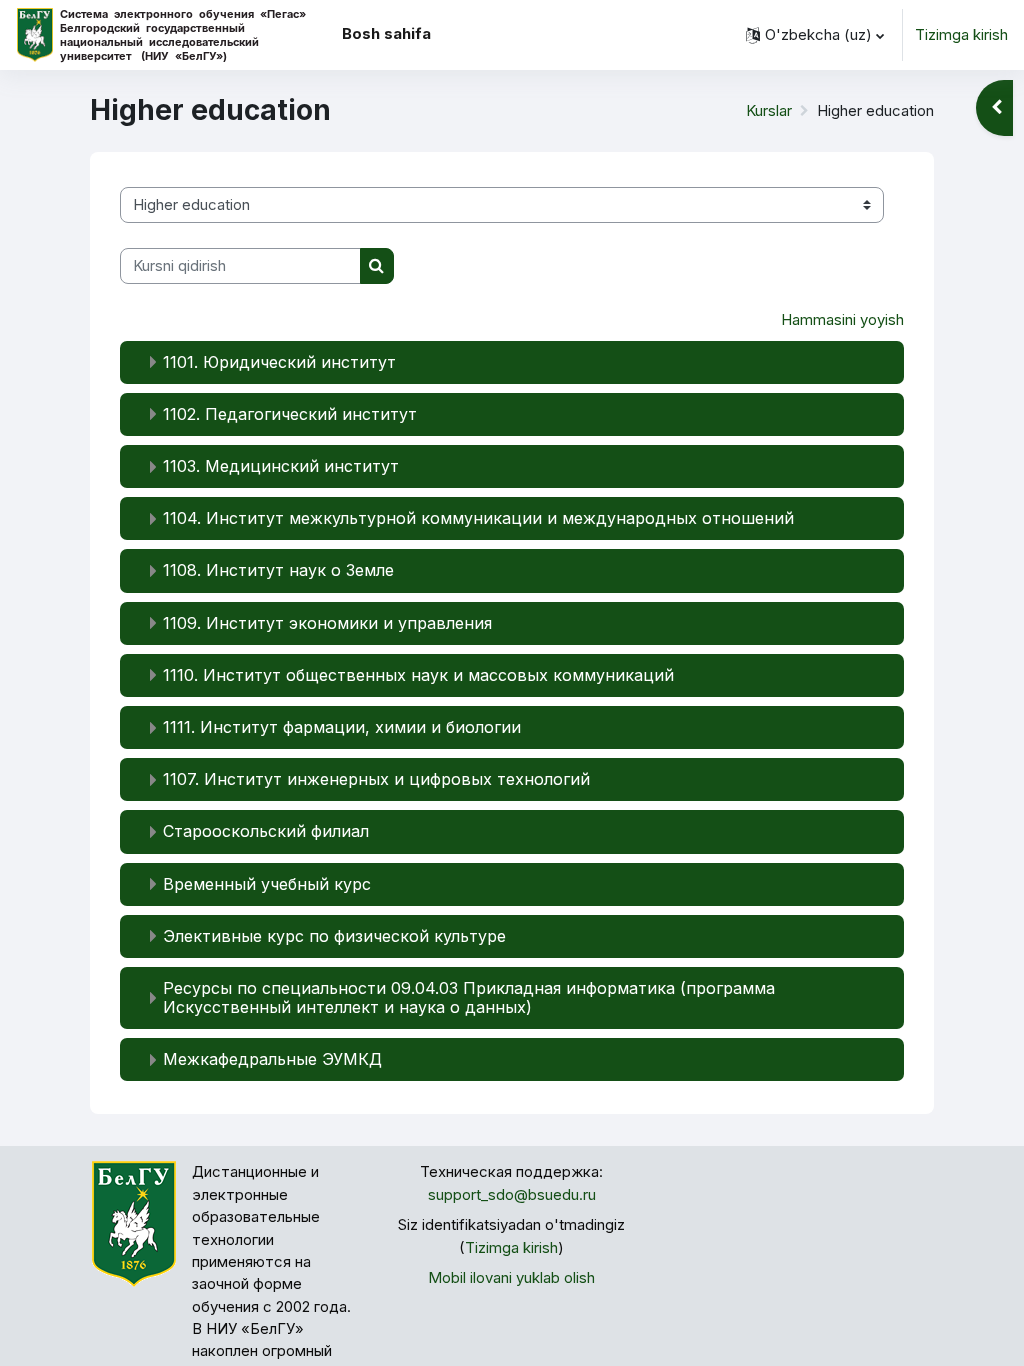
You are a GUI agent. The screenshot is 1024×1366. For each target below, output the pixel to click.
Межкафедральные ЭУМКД (272, 1059)
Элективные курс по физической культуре (334, 936)
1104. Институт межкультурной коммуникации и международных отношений (478, 518)
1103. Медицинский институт (281, 466)
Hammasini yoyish (842, 320)
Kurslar (769, 111)
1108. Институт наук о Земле (278, 570)
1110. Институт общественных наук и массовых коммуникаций (418, 675)
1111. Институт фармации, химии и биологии (342, 727)
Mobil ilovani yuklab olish (511, 1278)
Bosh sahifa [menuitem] (386, 34)
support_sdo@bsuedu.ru (512, 1195)
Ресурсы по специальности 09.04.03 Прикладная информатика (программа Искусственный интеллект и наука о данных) (469, 997)
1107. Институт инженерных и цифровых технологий (376, 779)
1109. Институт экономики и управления (327, 623)
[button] (815, 35)
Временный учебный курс (267, 884)
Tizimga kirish (961, 35)
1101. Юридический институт (279, 362)
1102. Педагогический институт (290, 414)
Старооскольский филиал (266, 831)
